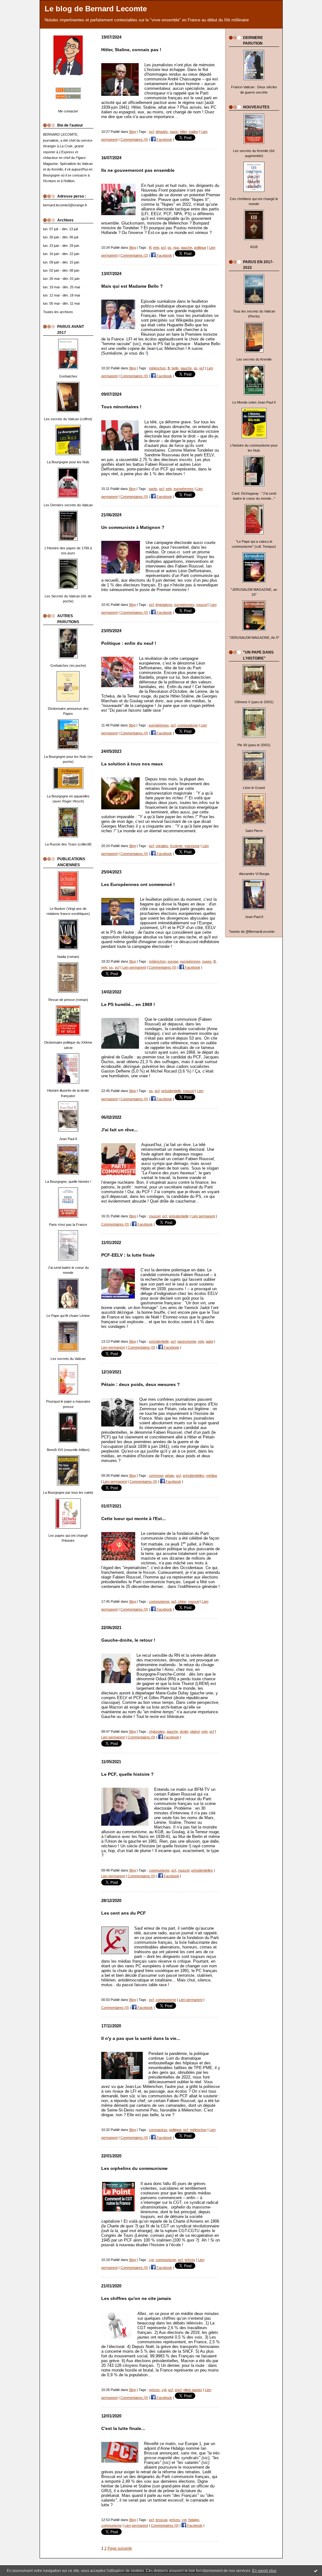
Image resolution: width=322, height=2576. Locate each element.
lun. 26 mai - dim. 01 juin (61, 279)
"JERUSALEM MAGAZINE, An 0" (254, 638)
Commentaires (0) (134, 139)
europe (173, 961)
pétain (170, 1475)
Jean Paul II (68, 1139)
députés (162, 132)
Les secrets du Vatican (68, 1359)
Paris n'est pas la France (68, 1225)
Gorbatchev (68, 376)
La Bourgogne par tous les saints (68, 1492)
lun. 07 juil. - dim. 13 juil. (61, 229)
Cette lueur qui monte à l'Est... (133, 1519)
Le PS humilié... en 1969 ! (128, 1005)
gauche (186, 247)
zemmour (156, 1475)
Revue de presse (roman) (68, 1000)
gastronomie (187, 1341)
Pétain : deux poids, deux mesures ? (141, 1385)
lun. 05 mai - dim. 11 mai (61, 303)
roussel (202, 605)
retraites (162, 846)
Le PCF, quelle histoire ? (128, 1774)
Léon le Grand (254, 788)
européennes (184, 489)
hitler (183, 132)
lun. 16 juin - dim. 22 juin (61, 254)
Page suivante (120, 2548)
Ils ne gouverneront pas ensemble (138, 170)
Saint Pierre (254, 831)
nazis (174, 132)
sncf (178, 2390)
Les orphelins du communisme (134, 2168)
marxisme (192, 846)
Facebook (164, 139)
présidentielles (194, 1475)
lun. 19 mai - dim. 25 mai (61, 287)
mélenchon (157, 368)
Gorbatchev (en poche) (68, 666)
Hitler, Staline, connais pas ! (131, 50)
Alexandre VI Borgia (254, 874)
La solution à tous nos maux (132, 764)
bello (175, 368)
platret (195, 1731)
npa (176, 247)
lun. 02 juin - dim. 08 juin (61, 270)
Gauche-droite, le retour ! (128, 1640)
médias (212, 1475)
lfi (150, 247)
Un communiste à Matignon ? (133, 527)
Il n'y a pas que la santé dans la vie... (141, 2038)
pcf (151, 132)
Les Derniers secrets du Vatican (68, 505)
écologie (176, 846)
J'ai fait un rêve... (119, 1130)
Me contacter (68, 111)
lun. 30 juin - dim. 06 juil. (61, 237)
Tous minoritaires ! (121, 407)
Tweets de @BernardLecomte (252, 932)
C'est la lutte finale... (123, 2429)
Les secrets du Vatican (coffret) (68, 419)
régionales (157, 1731)
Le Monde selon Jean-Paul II (254, 402)
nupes (207, 961)
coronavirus (158, 2130)
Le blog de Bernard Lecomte (96, 9)
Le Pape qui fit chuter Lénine (68, 1316)
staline (194, 132)
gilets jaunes (193, 2390)
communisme (188, 725)
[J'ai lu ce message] (316, 2571)
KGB (254, 247)
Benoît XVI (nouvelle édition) (68, 1450)
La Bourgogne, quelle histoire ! (68, 1182)
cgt (151, 2260)
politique (200, 247)
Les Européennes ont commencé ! (138, 885)
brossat (161, 2520)
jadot (210, 1341)
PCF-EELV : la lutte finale (128, 1255)
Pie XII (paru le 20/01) (254, 745)
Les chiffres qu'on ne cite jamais (136, 2299)
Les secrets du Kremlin (254, 359)
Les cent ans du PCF (124, 1913)
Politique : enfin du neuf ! (129, 643)
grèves (190, 2260)
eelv (156, 247)
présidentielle (171, 1091)
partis (153, 489)
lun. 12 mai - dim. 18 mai (61, 295)
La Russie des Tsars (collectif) (68, 844)
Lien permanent (134, 967)
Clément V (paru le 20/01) (254, 702)
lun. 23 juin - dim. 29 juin (61, 246)
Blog (133, 132)
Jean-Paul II (254, 917)
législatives (164, 605)
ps (169, 247)
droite (184, 1731)
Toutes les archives (58, 312)
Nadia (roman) (68, 957)
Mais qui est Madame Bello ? (132, 286)
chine (182, 1601)
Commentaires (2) (134, 255)
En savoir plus (264, 2571)
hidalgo (194, 2520)
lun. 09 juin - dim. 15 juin (61, 262)
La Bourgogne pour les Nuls (68, 462)
